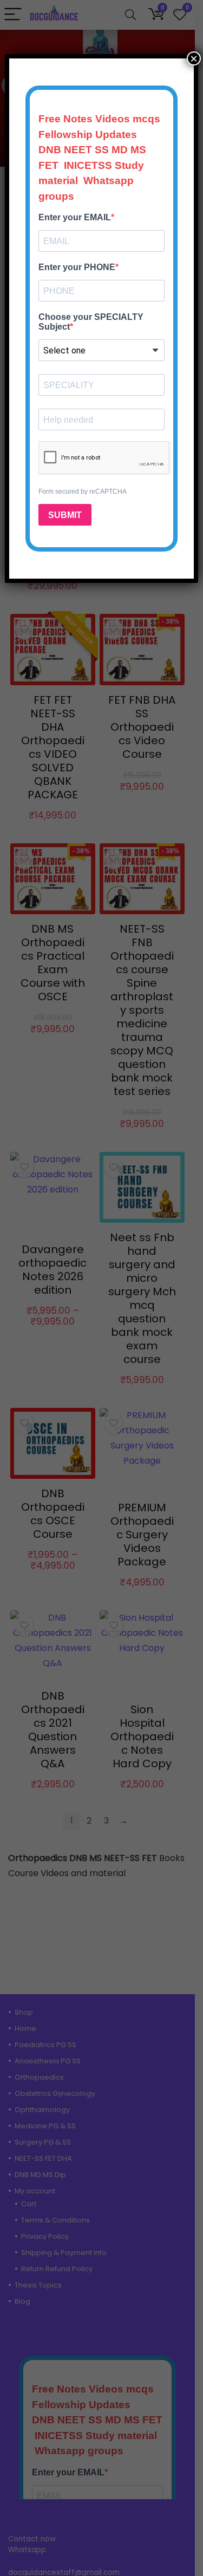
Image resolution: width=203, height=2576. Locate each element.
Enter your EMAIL (75, 217)
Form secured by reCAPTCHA (83, 491)
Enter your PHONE (77, 267)
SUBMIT (65, 515)
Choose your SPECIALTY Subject (91, 322)
